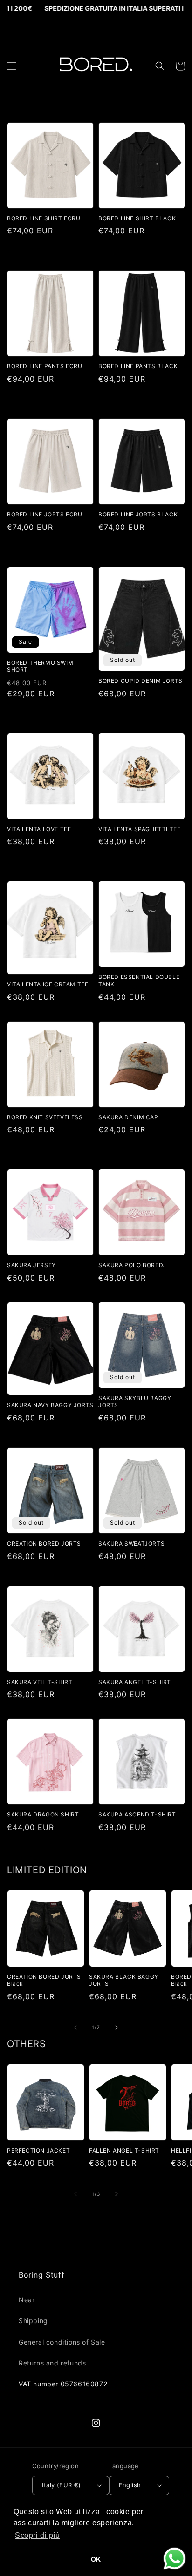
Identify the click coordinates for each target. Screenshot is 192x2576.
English (130, 2485)
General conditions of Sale (62, 2342)
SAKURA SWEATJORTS (131, 1543)
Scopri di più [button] (38, 2535)
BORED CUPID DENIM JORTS (141, 681)
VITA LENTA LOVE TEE (39, 829)
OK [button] (96, 2559)
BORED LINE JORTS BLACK (138, 514)
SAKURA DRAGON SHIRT (43, 1814)
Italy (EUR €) (61, 2485)
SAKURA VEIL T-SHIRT (40, 1682)
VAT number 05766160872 (63, 2384)
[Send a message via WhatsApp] (175, 2559)
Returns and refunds (52, 2363)
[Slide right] (117, 2028)
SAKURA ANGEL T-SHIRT (135, 1682)
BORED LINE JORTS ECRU (45, 514)
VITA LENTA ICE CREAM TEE (48, 984)
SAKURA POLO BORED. (131, 1265)
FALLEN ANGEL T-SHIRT (124, 2150)
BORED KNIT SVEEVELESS (45, 1117)
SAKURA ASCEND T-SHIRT (137, 1814)
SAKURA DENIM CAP (128, 1117)
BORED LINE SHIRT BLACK (137, 218)
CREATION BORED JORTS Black (44, 1980)
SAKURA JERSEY (31, 1265)
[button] (12, 66)
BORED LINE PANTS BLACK (138, 366)
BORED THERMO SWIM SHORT (40, 666)
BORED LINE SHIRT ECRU (44, 218)
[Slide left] (75, 2028)
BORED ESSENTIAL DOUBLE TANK (139, 981)
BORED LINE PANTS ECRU (45, 366)
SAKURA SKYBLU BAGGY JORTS (135, 1402)
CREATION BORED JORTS (44, 1543)
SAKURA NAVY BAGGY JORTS (50, 1405)
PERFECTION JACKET (38, 2150)
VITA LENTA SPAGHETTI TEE (139, 829)
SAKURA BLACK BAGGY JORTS (124, 1980)
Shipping (33, 2321)
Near (27, 2300)
